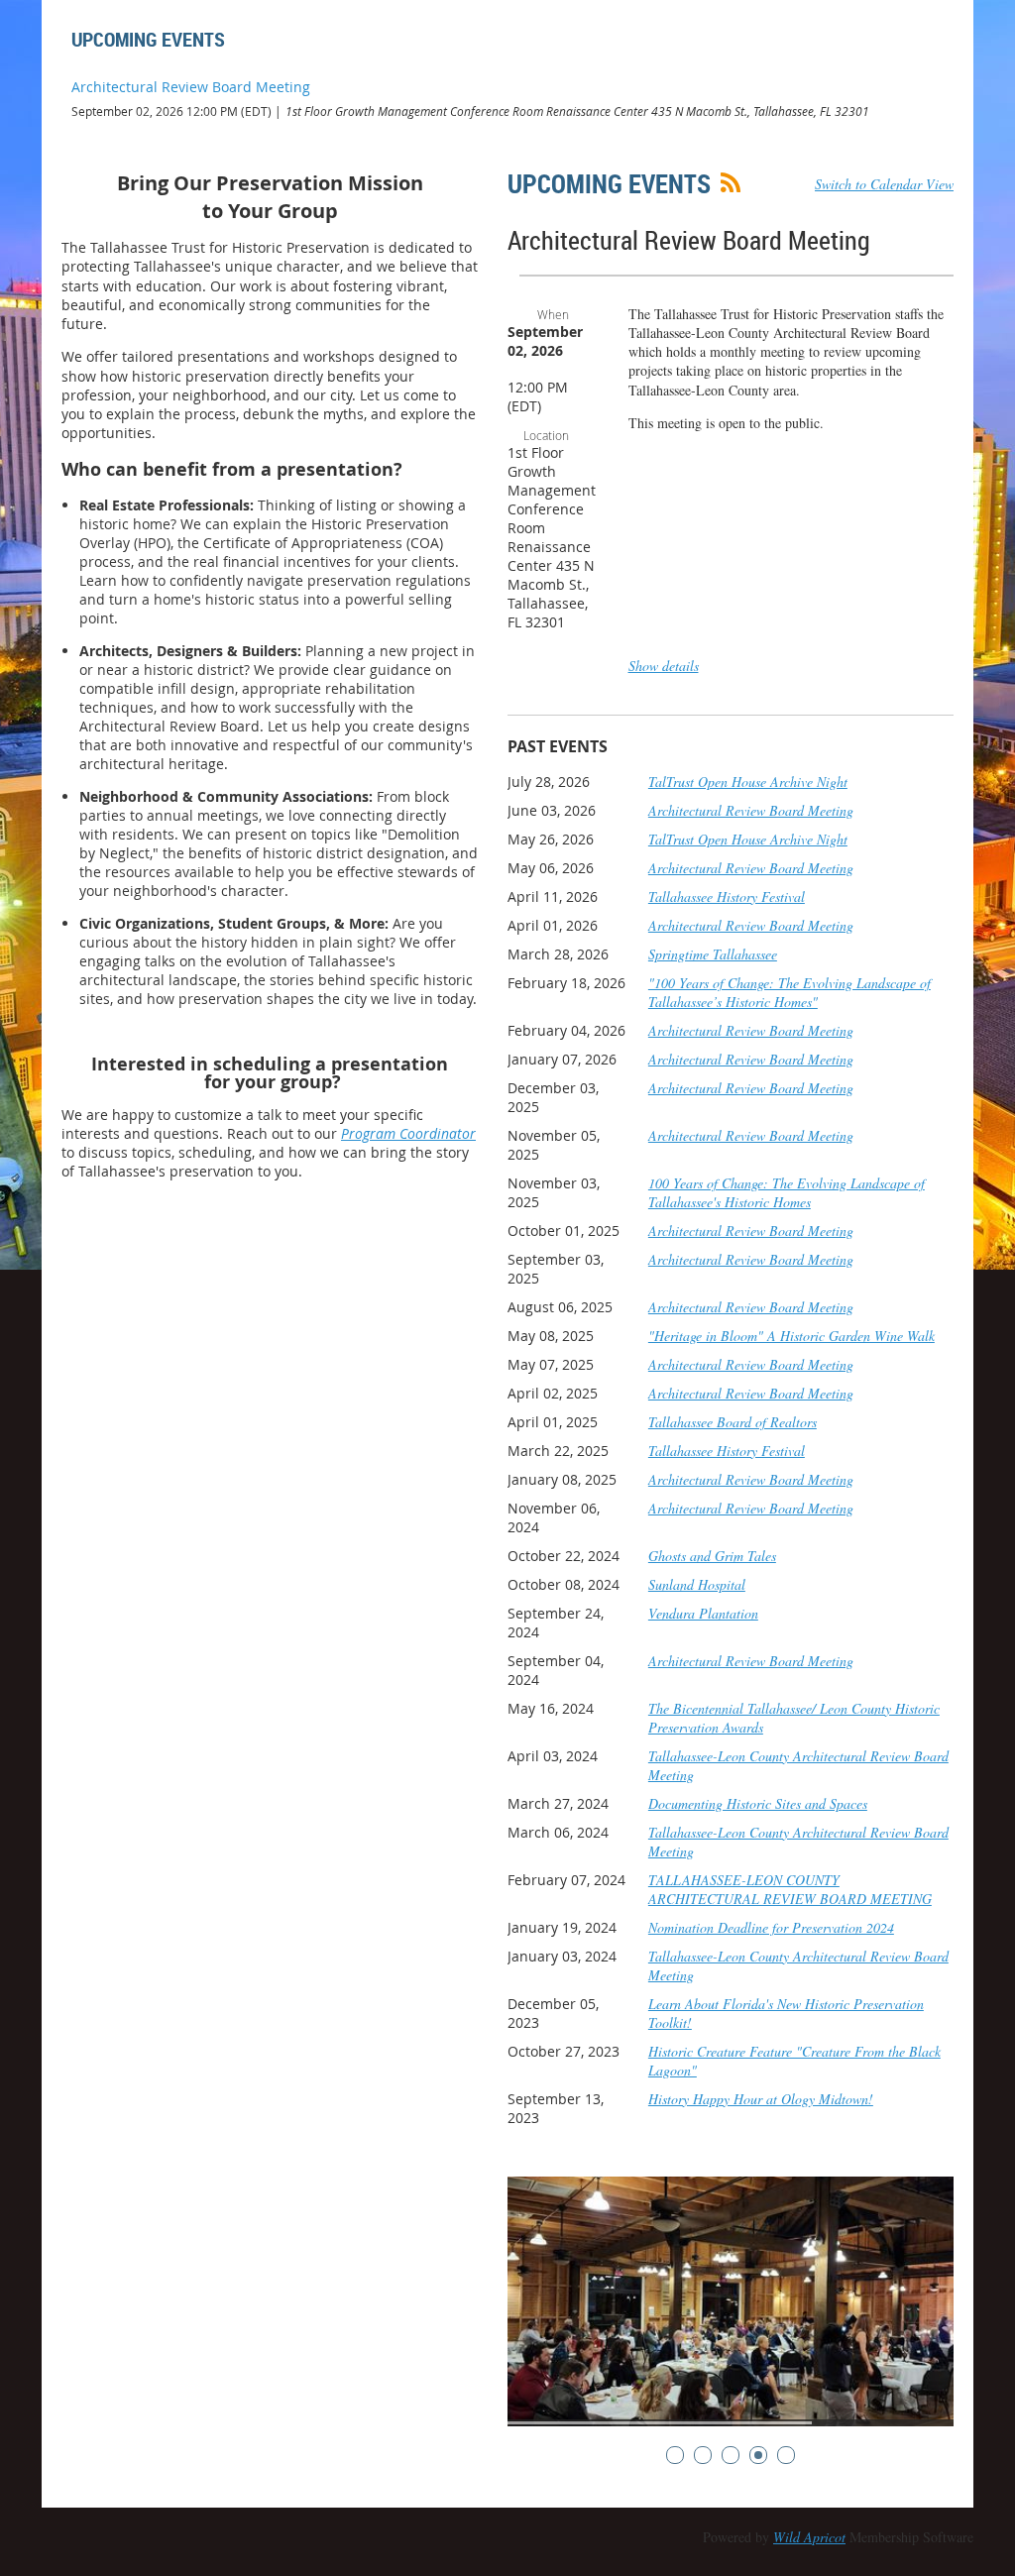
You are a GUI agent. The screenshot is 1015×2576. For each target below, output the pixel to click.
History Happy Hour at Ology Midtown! (761, 2099)
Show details (664, 666)
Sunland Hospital (697, 1584)
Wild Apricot (809, 2537)
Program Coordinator (408, 1133)
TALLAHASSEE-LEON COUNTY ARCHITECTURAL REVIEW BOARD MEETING (790, 1889)
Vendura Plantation (703, 1613)
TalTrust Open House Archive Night (748, 782)
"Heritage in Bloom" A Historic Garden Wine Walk (791, 1336)
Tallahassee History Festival (727, 896)
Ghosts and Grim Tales (712, 1556)
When (553, 314)
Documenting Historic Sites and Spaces (758, 1803)
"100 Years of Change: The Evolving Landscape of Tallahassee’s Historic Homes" (789, 992)
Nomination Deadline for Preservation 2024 (771, 1927)
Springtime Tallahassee (713, 954)
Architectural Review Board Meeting (191, 87)
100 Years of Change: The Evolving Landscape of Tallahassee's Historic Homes (787, 1192)
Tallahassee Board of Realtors (733, 1422)
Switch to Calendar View (884, 184)
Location (546, 435)
